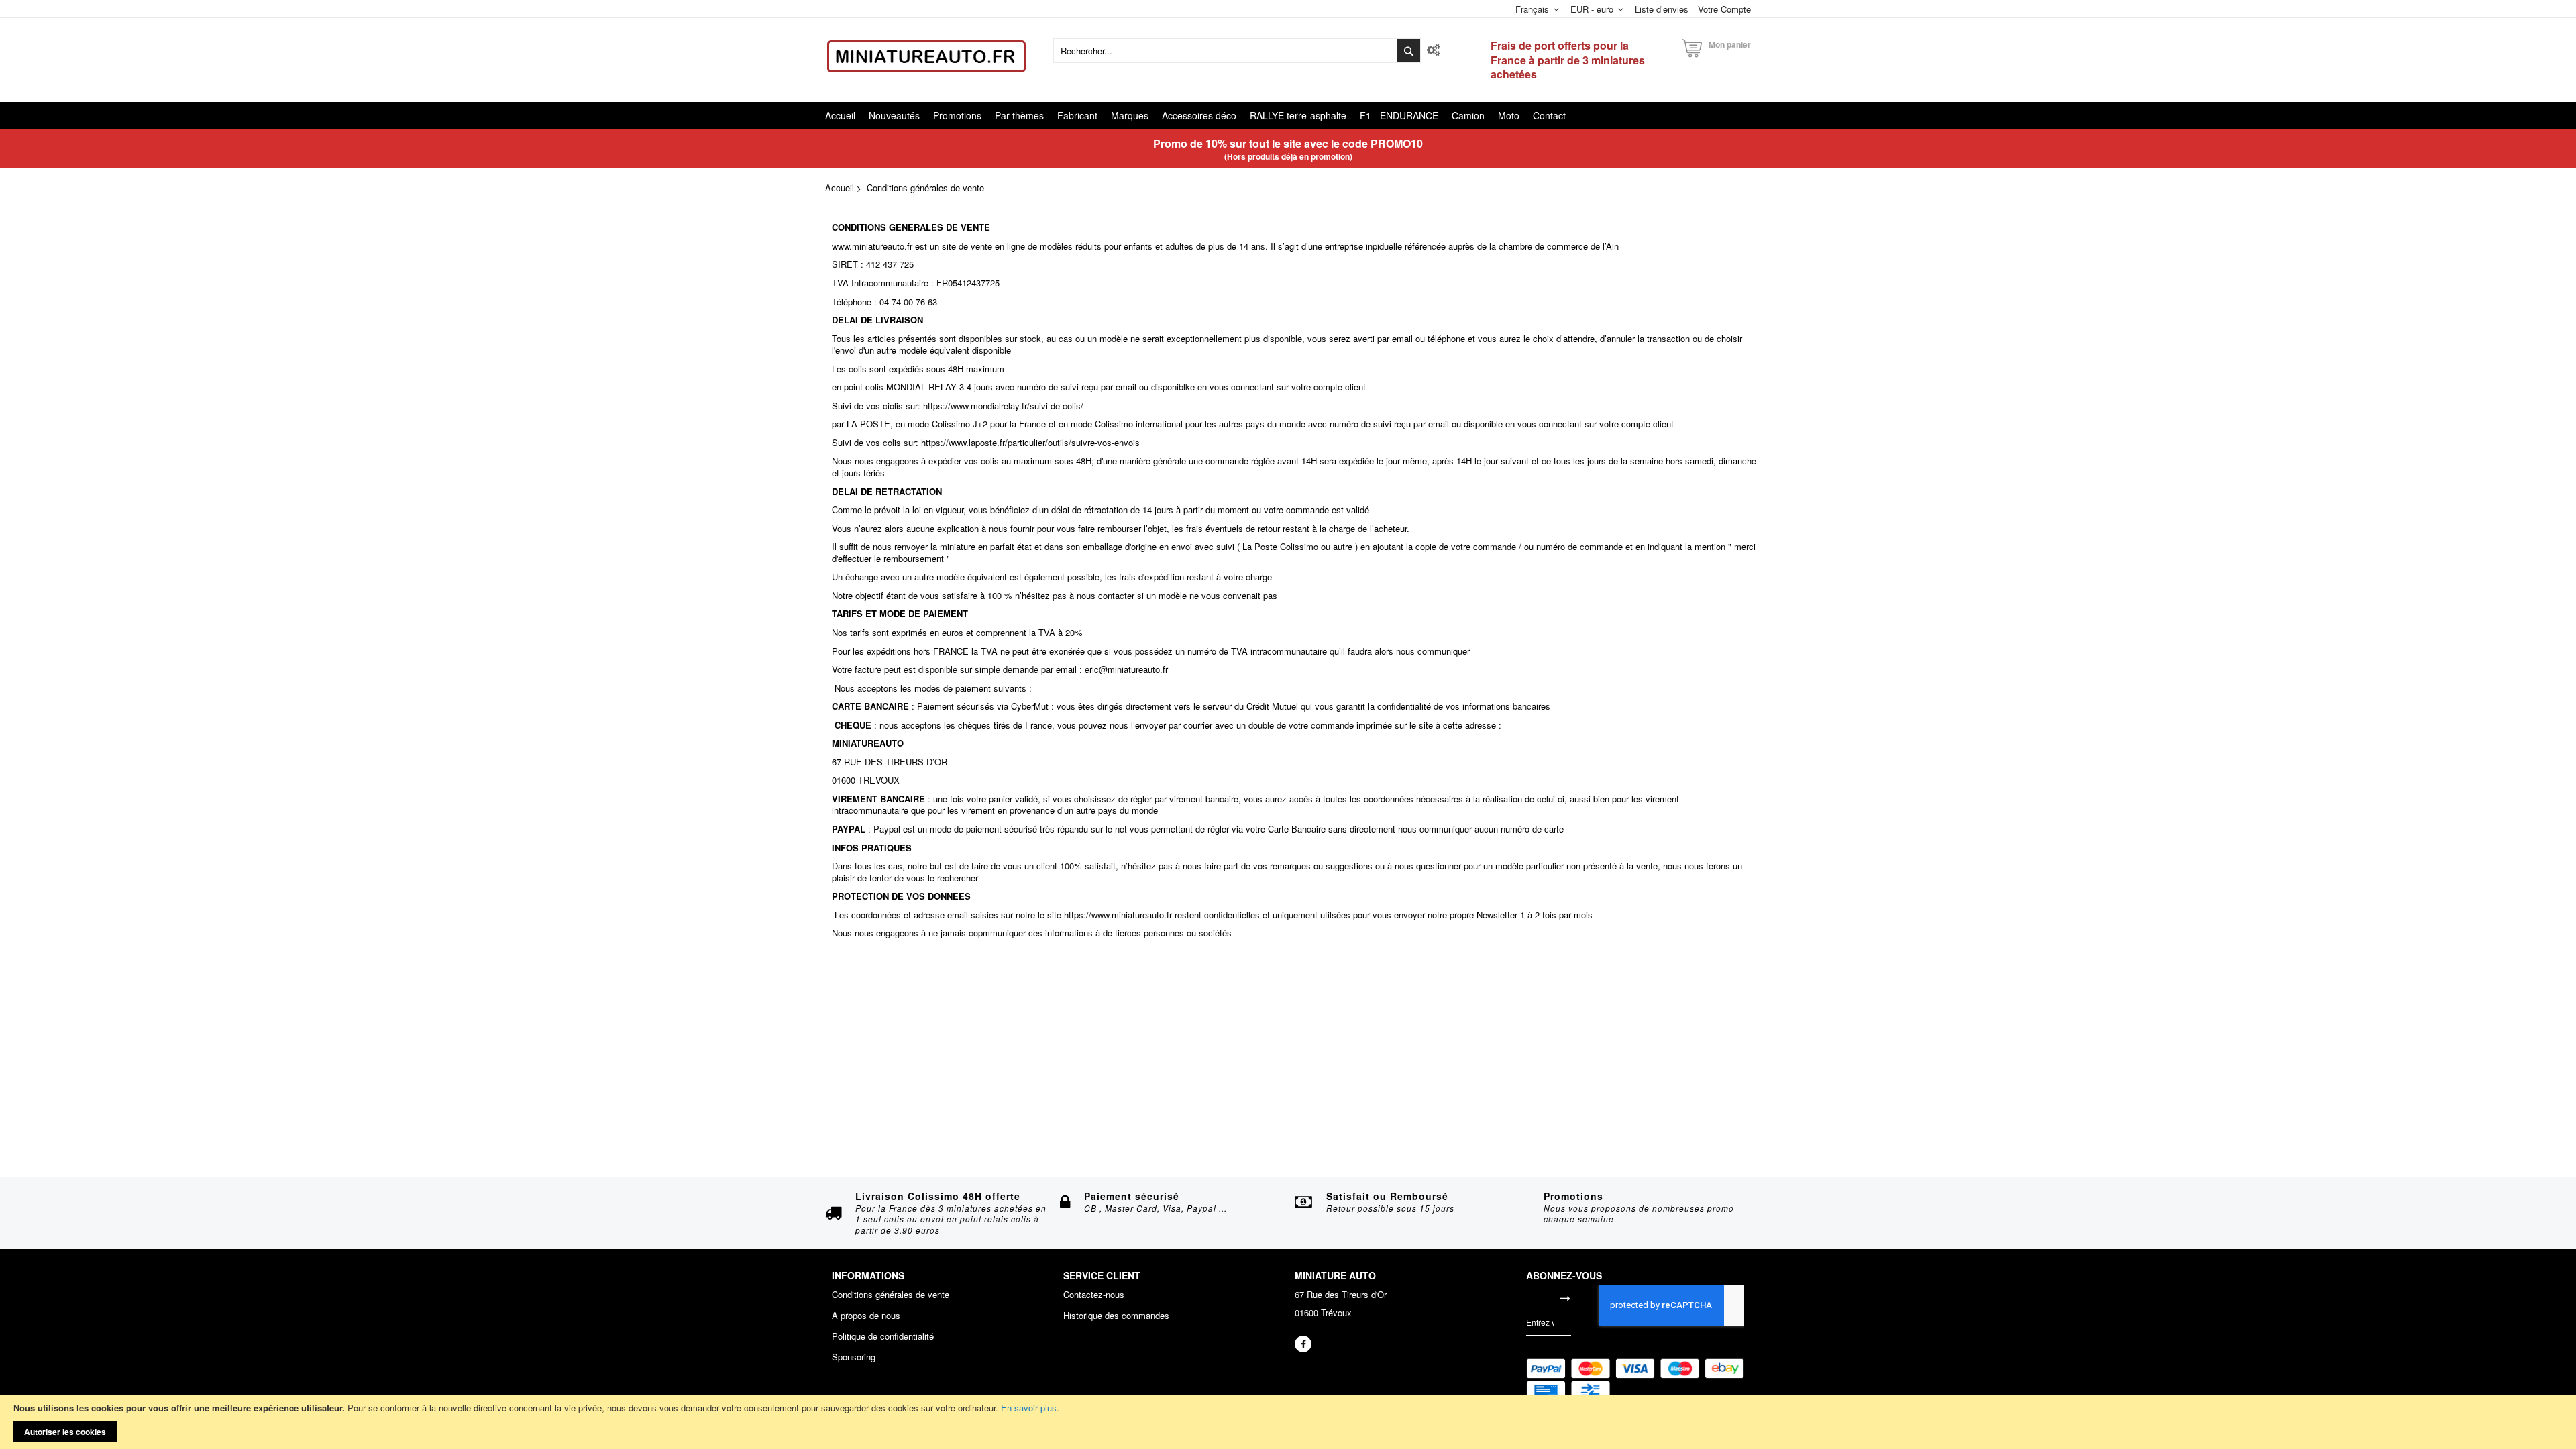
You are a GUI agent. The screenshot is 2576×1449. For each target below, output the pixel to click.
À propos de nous (866, 1316)
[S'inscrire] (1565, 1298)
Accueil (840, 187)
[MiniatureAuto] (926, 56)
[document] (1288, 1422)
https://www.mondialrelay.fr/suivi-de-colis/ (1003, 406)
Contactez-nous (1094, 1295)
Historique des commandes (1116, 1316)
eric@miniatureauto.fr (1126, 669)
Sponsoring (854, 1357)
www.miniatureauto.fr (872, 246)
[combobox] (1237, 51)
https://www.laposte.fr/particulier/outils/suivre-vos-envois (1030, 442)
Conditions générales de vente (891, 1295)
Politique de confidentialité (883, 1336)
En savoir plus (1029, 1408)
